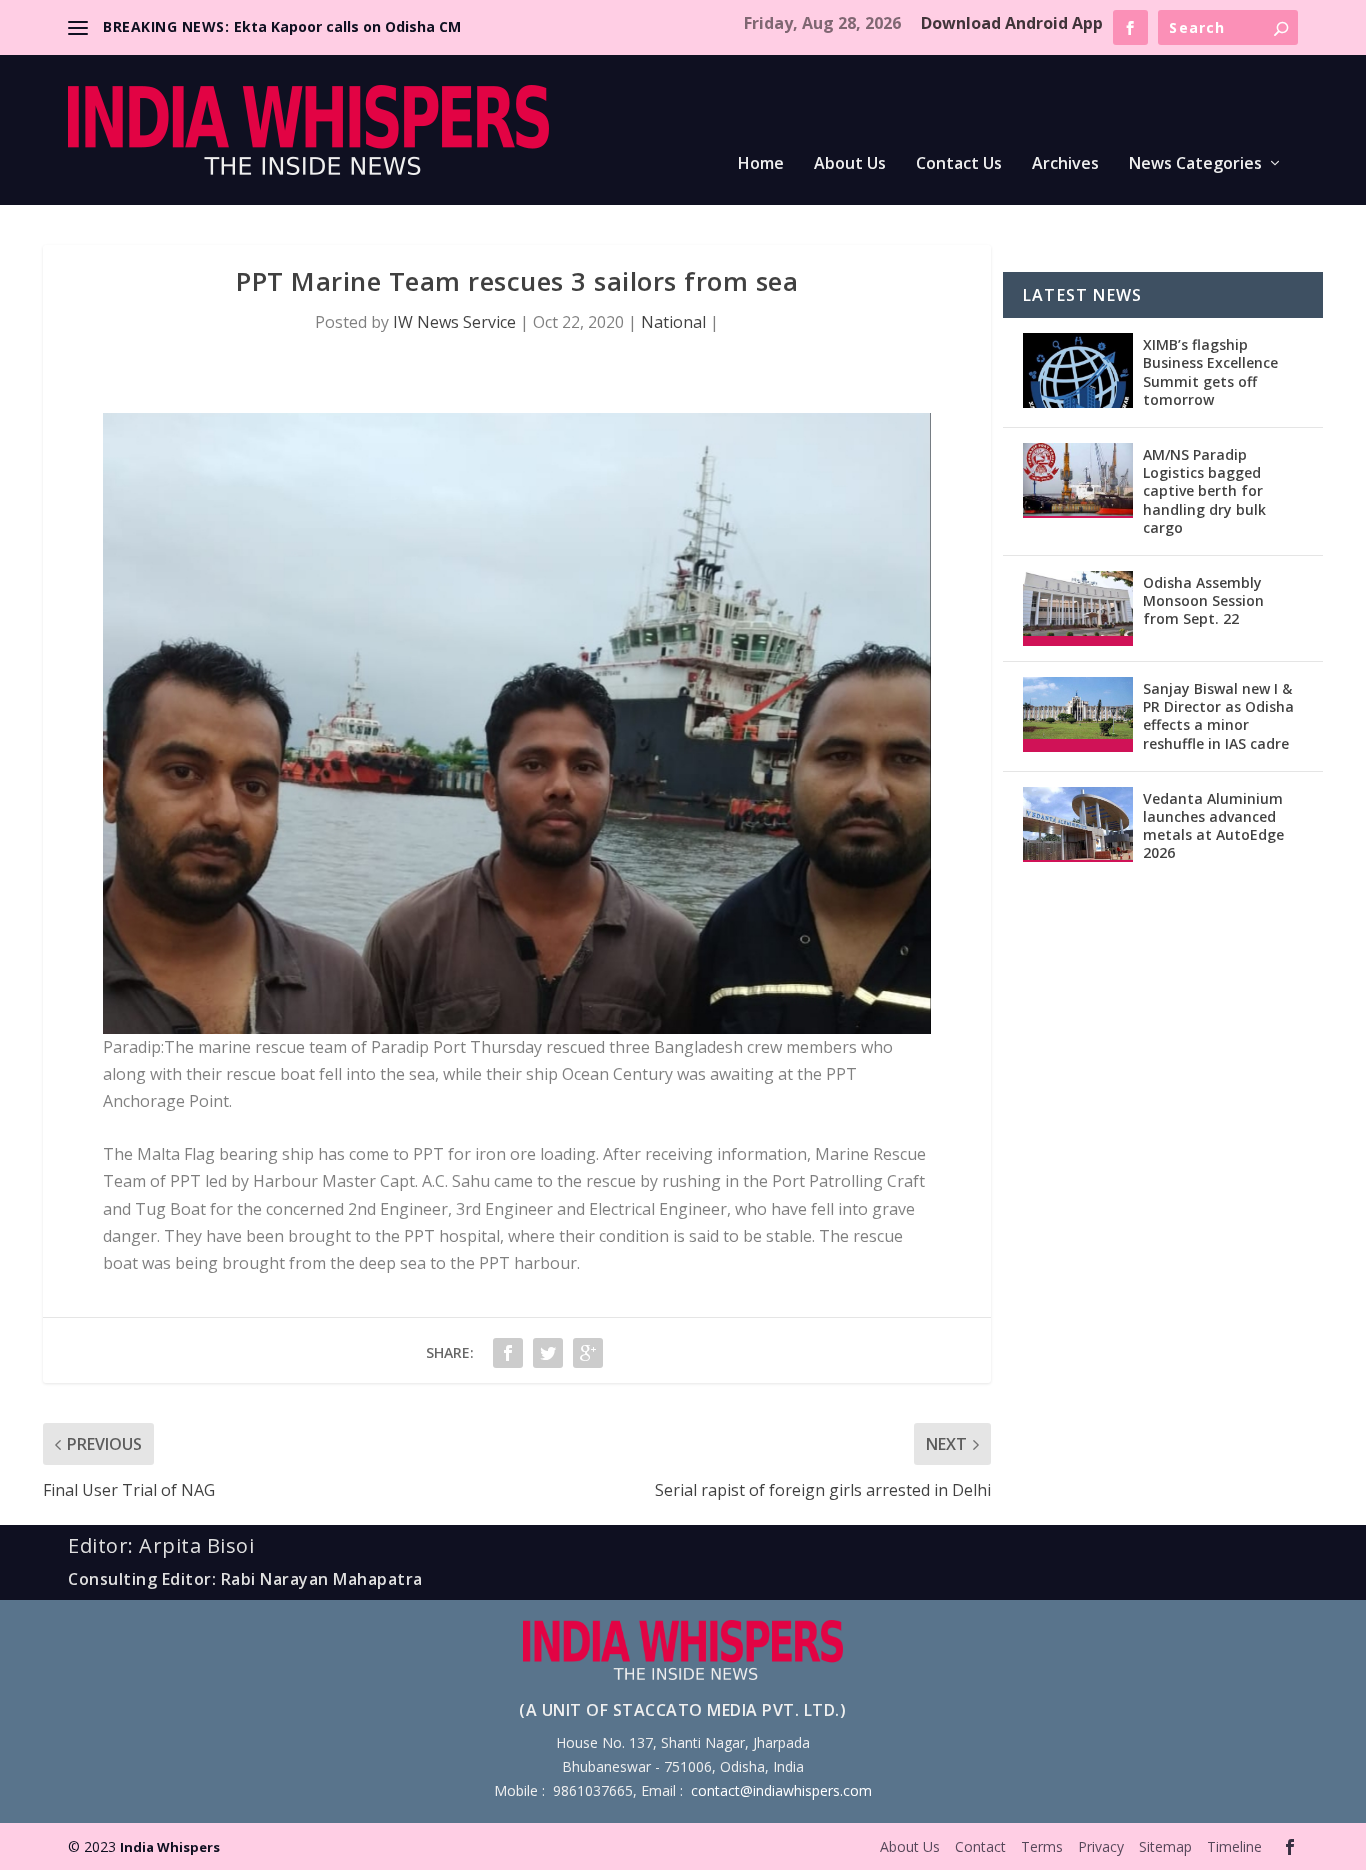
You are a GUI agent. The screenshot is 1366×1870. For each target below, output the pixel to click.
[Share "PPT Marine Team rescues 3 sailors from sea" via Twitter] (548, 1353)
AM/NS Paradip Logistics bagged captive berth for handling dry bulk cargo (1204, 491)
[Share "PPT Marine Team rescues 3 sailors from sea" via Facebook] (508, 1353)
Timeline (1234, 1846)
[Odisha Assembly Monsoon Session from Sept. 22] (1078, 608)
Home (761, 164)
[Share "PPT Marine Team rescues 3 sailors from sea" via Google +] (588, 1353)
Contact (980, 1846)
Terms (1042, 1846)
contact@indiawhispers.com (781, 1790)
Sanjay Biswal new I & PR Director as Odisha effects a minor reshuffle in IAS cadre (1218, 716)
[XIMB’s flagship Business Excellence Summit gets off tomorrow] (1078, 370)
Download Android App (1012, 23)
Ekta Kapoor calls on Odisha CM (347, 26)
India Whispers (170, 1847)
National (673, 322)
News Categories (1195, 164)
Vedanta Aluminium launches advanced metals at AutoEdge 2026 (1213, 826)
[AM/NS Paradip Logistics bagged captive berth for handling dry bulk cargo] (1078, 480)
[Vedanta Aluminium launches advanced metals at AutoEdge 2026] (1078, 824)
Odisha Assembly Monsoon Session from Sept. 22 (1203, 600)
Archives (1065, 164)
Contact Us (959, 164)
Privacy (1101, 1846)
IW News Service (454, 322)
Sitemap (1165, 1846)
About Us (850, 164)
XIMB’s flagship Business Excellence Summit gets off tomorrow (1210, 372)
